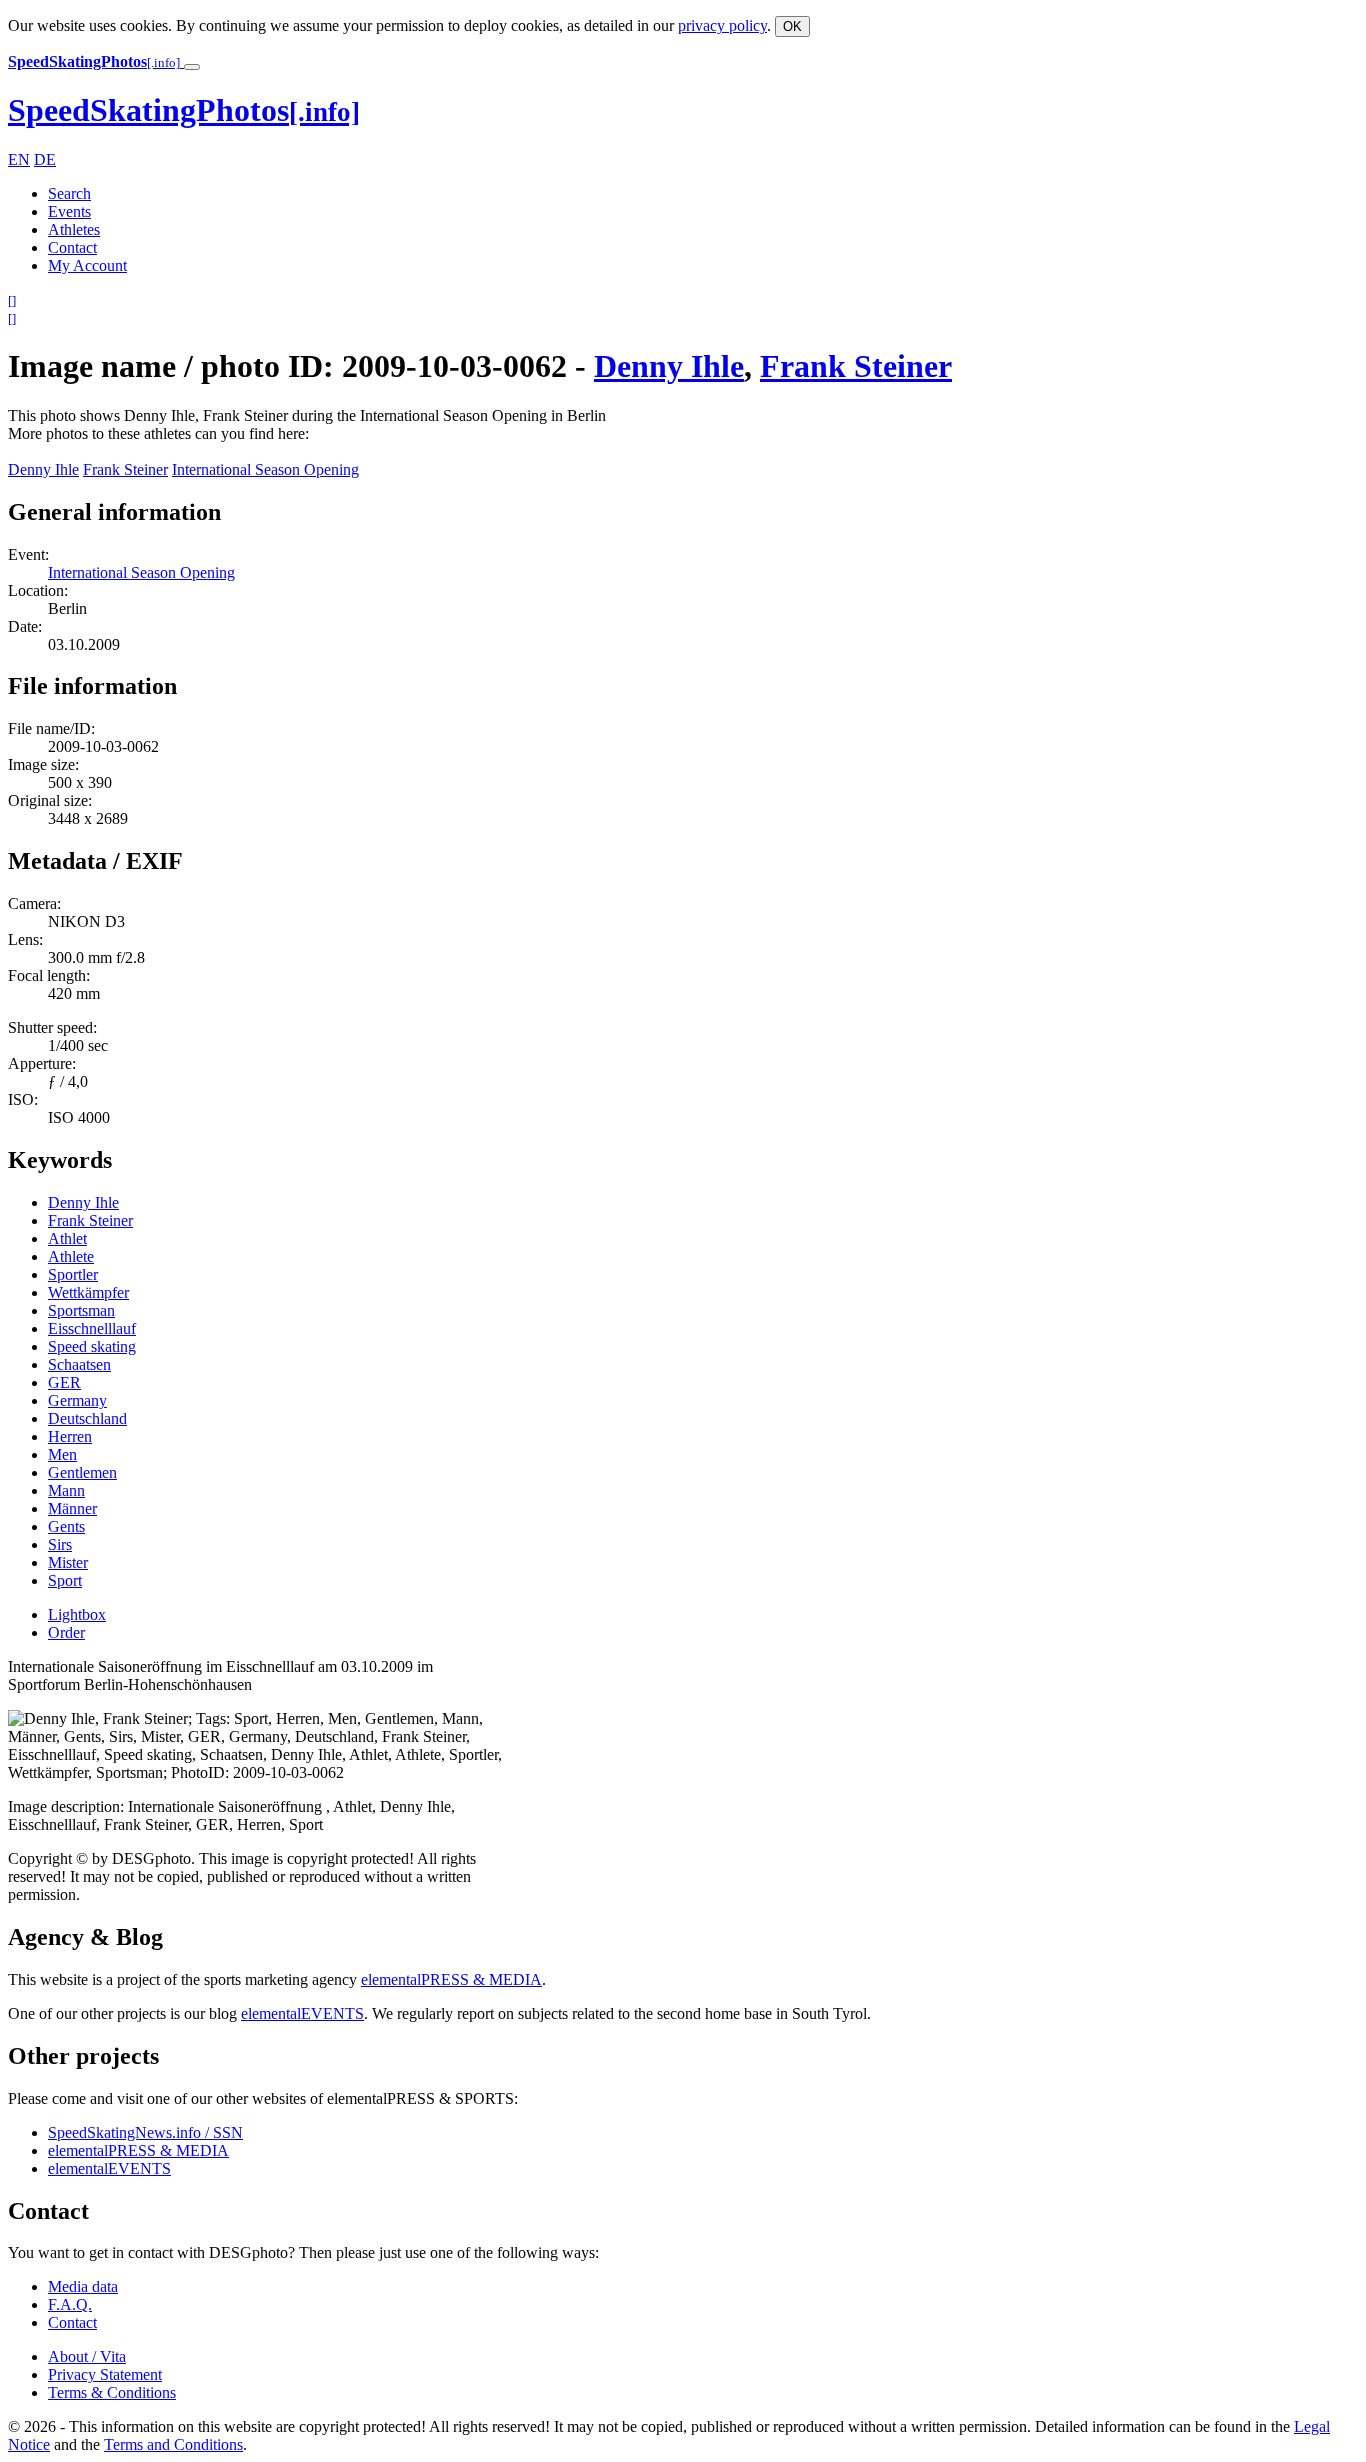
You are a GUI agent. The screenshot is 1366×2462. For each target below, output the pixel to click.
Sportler (73, 1274)
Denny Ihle (669, 366)
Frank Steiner (856, 366)
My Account (87, 265)
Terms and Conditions (173, 2444)
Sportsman (81, 1310)
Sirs (60, 1544)
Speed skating (92, 1346)
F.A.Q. (70, 2304)
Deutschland (87, 1418)
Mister (68, 1562)
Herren (70, 1436)
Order (66, 1632)
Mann (66, 1490)
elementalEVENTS (302, 2013)
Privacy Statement (105, 2374)
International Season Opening (265, 469)
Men (62, 1454)
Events (69, 211)
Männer (72, 1508)
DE (45, 159)
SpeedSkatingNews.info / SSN (145, 2132)
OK (792, 26)
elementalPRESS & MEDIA (451, 1979)
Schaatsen (79, 1364)
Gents (66, 1526)
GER (64, 1382)
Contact (72, 247)
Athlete (71, 1256)
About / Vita (87, 2356)
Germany (77, 1400)
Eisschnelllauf (92, 1328)
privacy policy (722, 25)
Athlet (67, 1238)
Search (69, 193)
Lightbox (77, 1614)
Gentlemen (82, 1472)
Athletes (74, 229)
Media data (83, 2286)
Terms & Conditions (112, 2392)
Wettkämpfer (88, 1292)
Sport (65, 1580)
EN (19, 159)
